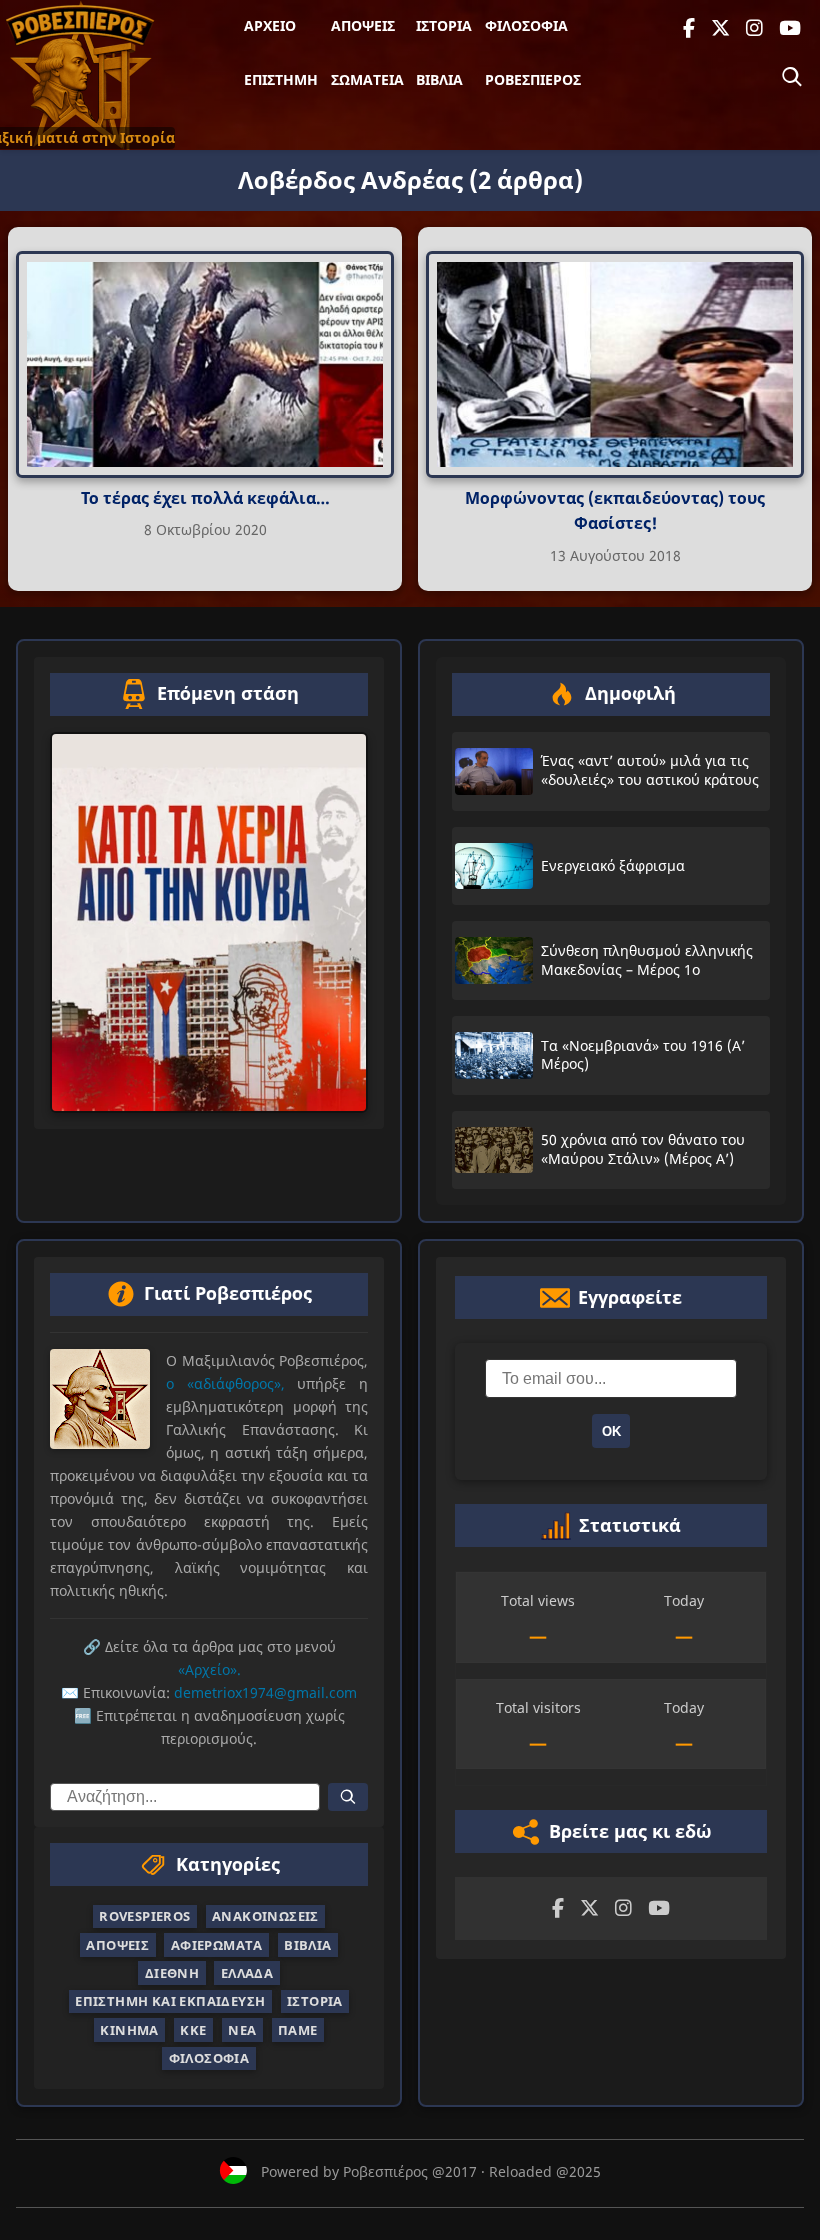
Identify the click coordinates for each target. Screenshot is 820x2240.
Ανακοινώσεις (265, 1916)
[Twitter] (720, 28)
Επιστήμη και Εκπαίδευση (170, 2001)
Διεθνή (172, 1973)
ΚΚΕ (193, 2030)
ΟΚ (611, 1431)
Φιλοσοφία (526, 25)
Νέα (242, 2030)
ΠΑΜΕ (298, 2030)
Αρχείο (270, 25)
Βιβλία (439, 79)
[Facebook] (689, 28)
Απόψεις (363, 25)
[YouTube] (790, 28)
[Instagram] (754, 28)
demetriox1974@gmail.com (265, 1692)
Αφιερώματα (217, 1944)
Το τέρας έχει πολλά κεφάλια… (205, 498)
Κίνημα (129, 2030)
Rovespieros (144, 1916)
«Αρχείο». (209, 1669)
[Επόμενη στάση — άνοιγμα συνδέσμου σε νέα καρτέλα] (209, 921)
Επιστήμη (281, 79)
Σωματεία (367, 79)
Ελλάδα (247, 1973)
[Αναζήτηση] (792, 77)
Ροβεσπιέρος (533, 79)
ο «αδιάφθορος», (225, 1383)
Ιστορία (444, 25)
